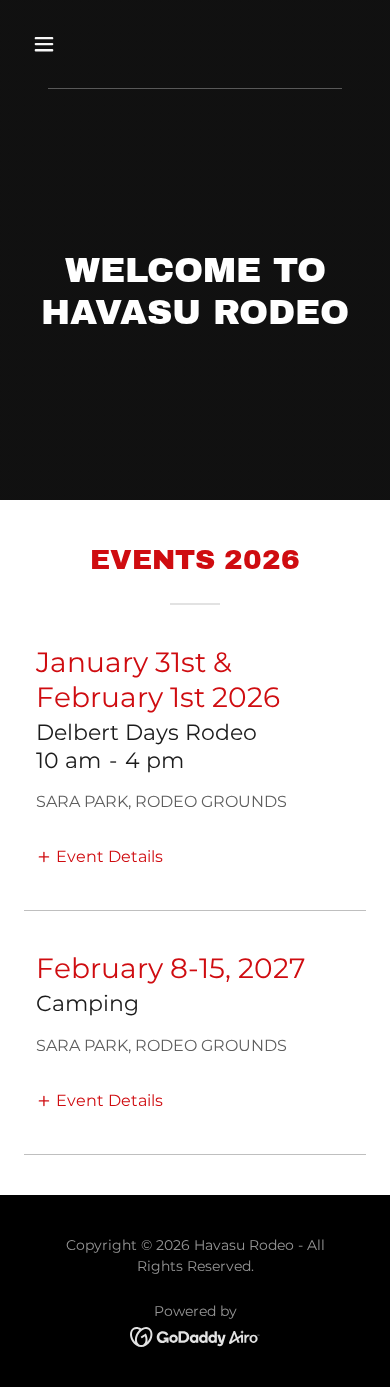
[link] (195, 1335)
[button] (63, 44)
